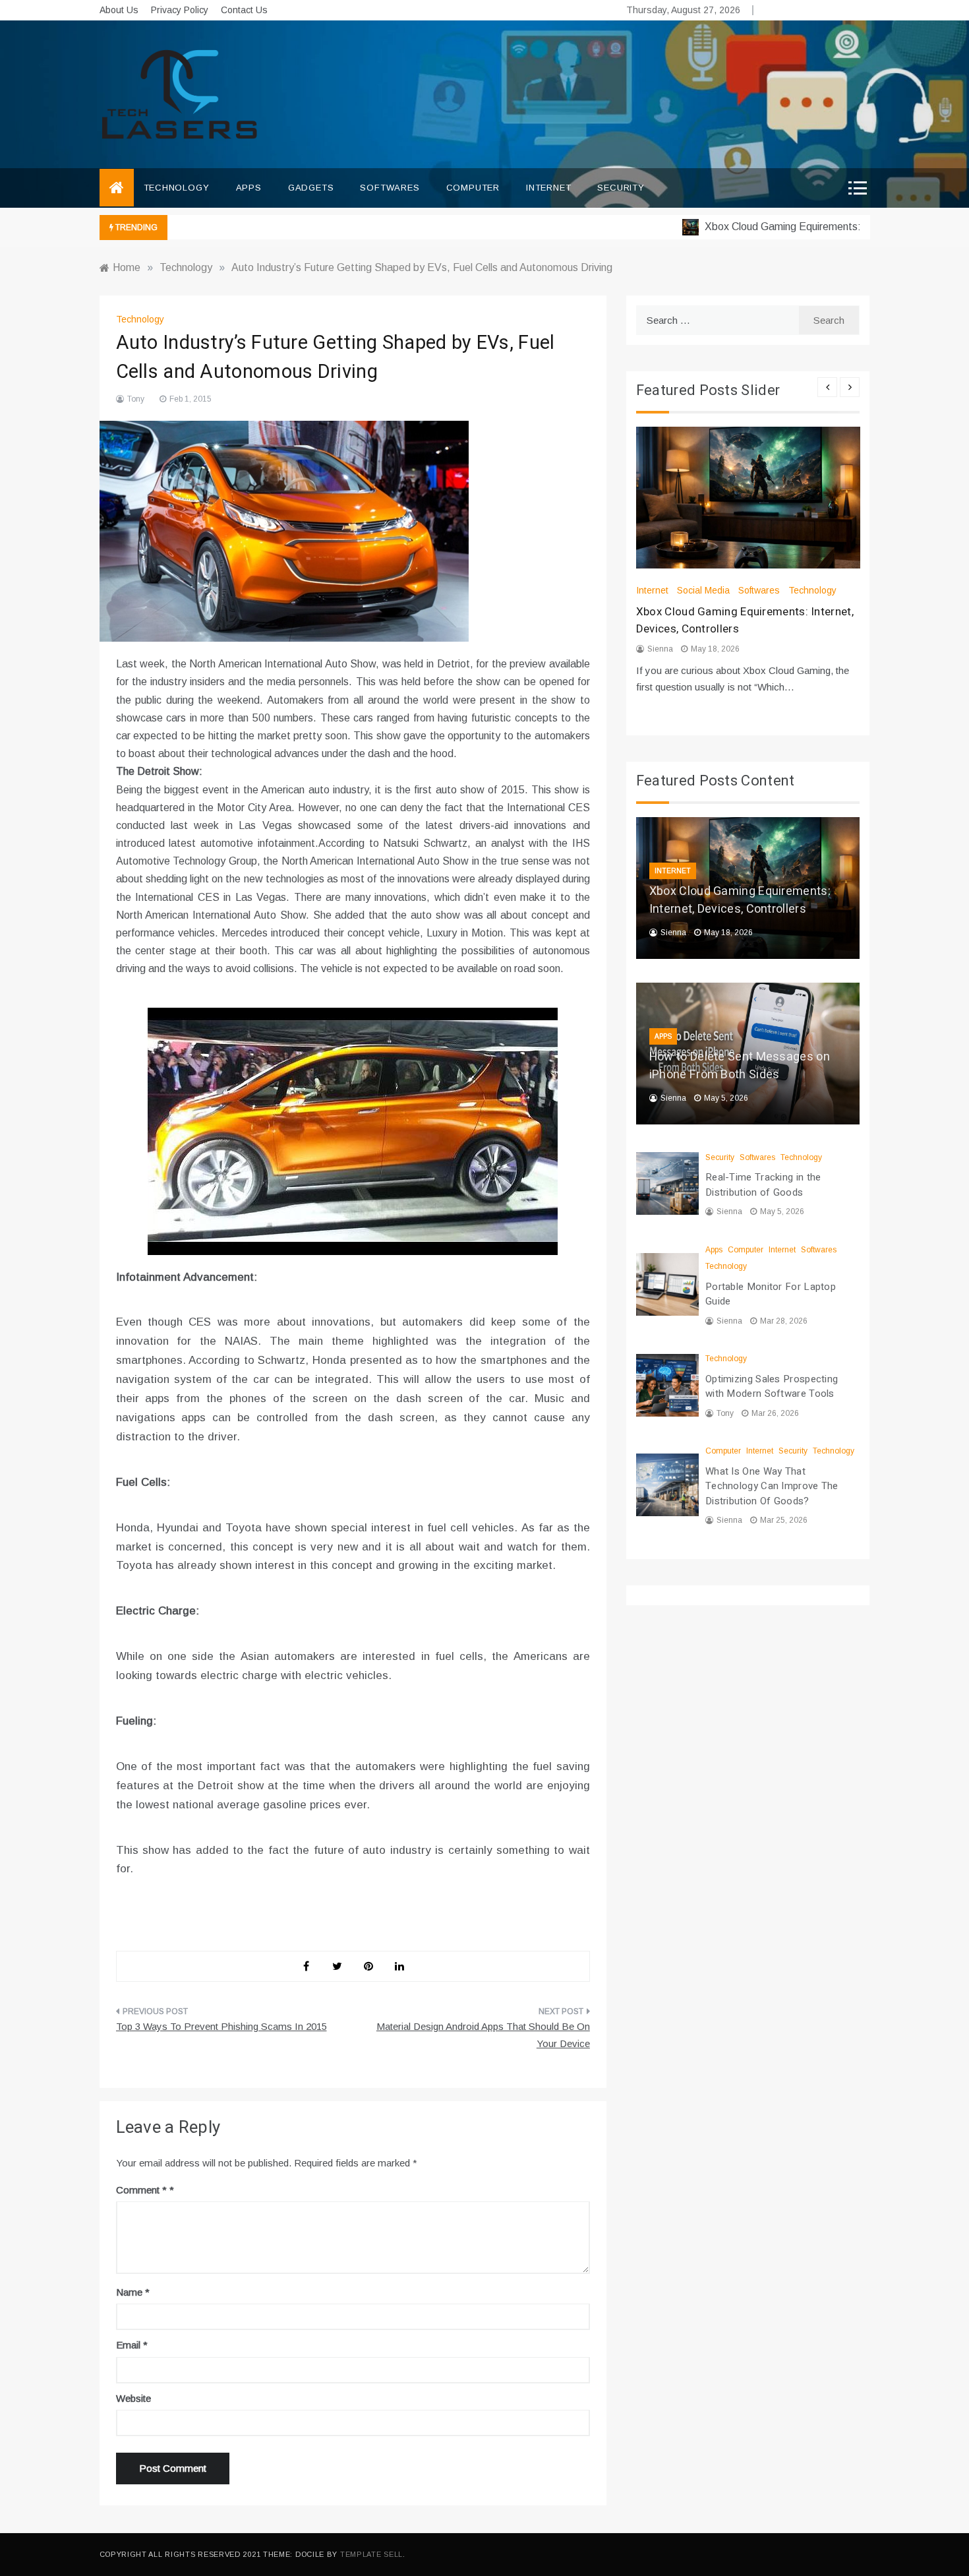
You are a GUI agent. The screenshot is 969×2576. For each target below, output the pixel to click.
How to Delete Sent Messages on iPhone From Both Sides (740, 1066)
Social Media (703, 590)
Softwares (390, 188)
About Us (119, 10)
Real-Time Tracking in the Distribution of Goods (763, 1185)
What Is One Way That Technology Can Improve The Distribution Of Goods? (772, 1486)
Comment (141, 2190)
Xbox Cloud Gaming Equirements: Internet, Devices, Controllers (740, 900)
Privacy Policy (180, 10)
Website (133, 2398)
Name (133, 2292)
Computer (473, 188)
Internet (548, 188)
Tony (136, 399)
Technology (177, 188)
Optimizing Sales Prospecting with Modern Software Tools (772, 1387)
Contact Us (244, 10)
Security (621, 188)
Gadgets (311, 188)
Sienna (660, 649)
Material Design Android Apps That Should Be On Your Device (483, 2035)
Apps (249, 188)
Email (132, 2345)
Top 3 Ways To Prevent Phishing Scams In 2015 (221, 2026)
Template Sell (371, 2554)
